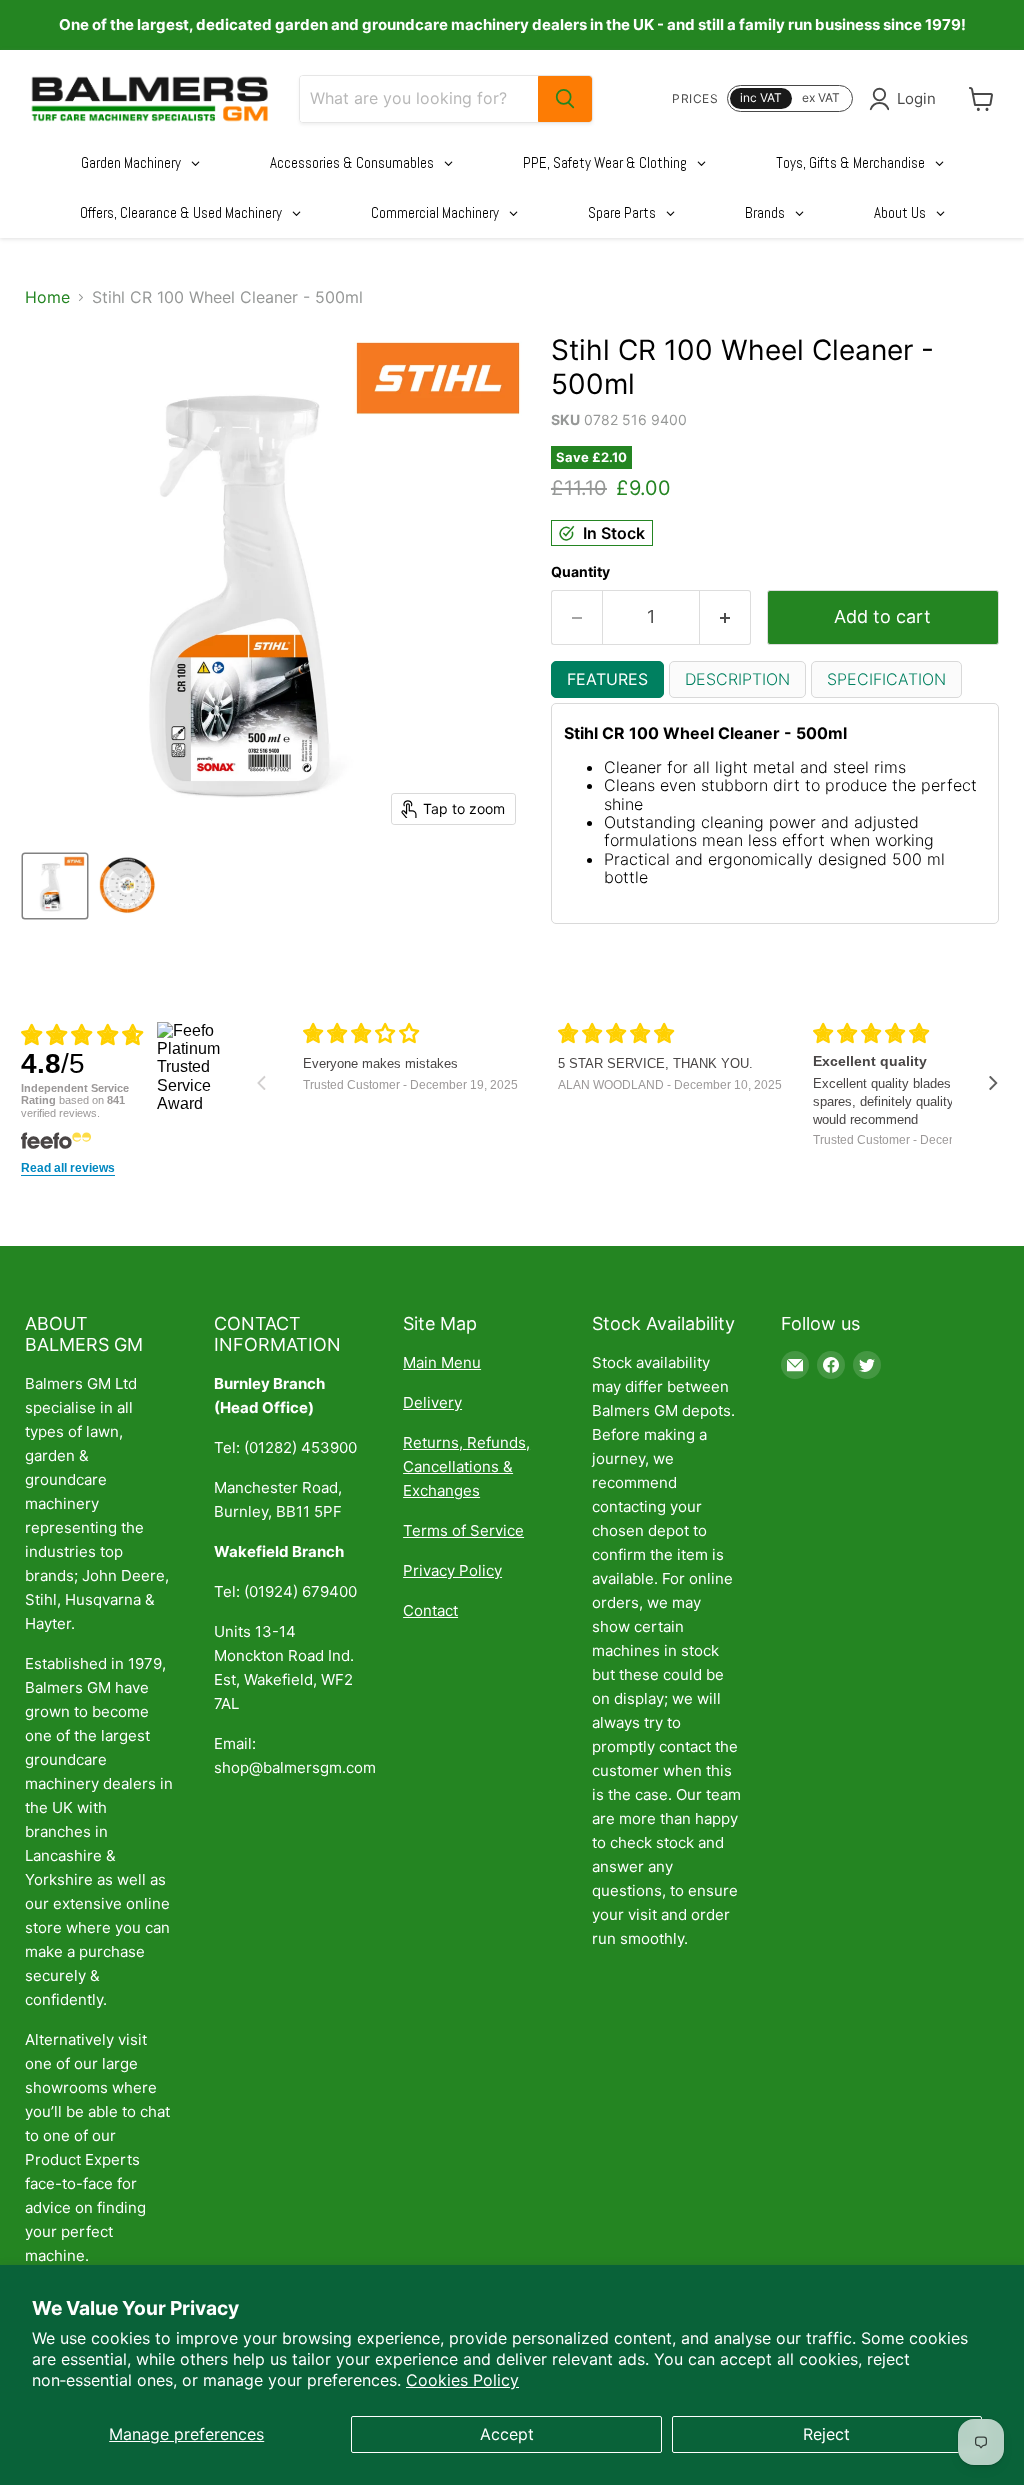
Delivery (432, 1402)
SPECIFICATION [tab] (886, 679)
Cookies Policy (462, 2380)
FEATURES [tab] (607, 679)
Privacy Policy (452, 1570)
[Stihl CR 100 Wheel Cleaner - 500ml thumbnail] (55, 886)
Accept (507, 2434)
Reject (826, 2434)
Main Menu (442, 1362)
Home (47, 297)
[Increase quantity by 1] (725, 617)
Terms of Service (463, 1530)
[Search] (565, 99)
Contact (430, 1610)
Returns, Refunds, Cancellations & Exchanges (466, 1466)
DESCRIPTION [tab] (737, 679)
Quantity (580, 572)
